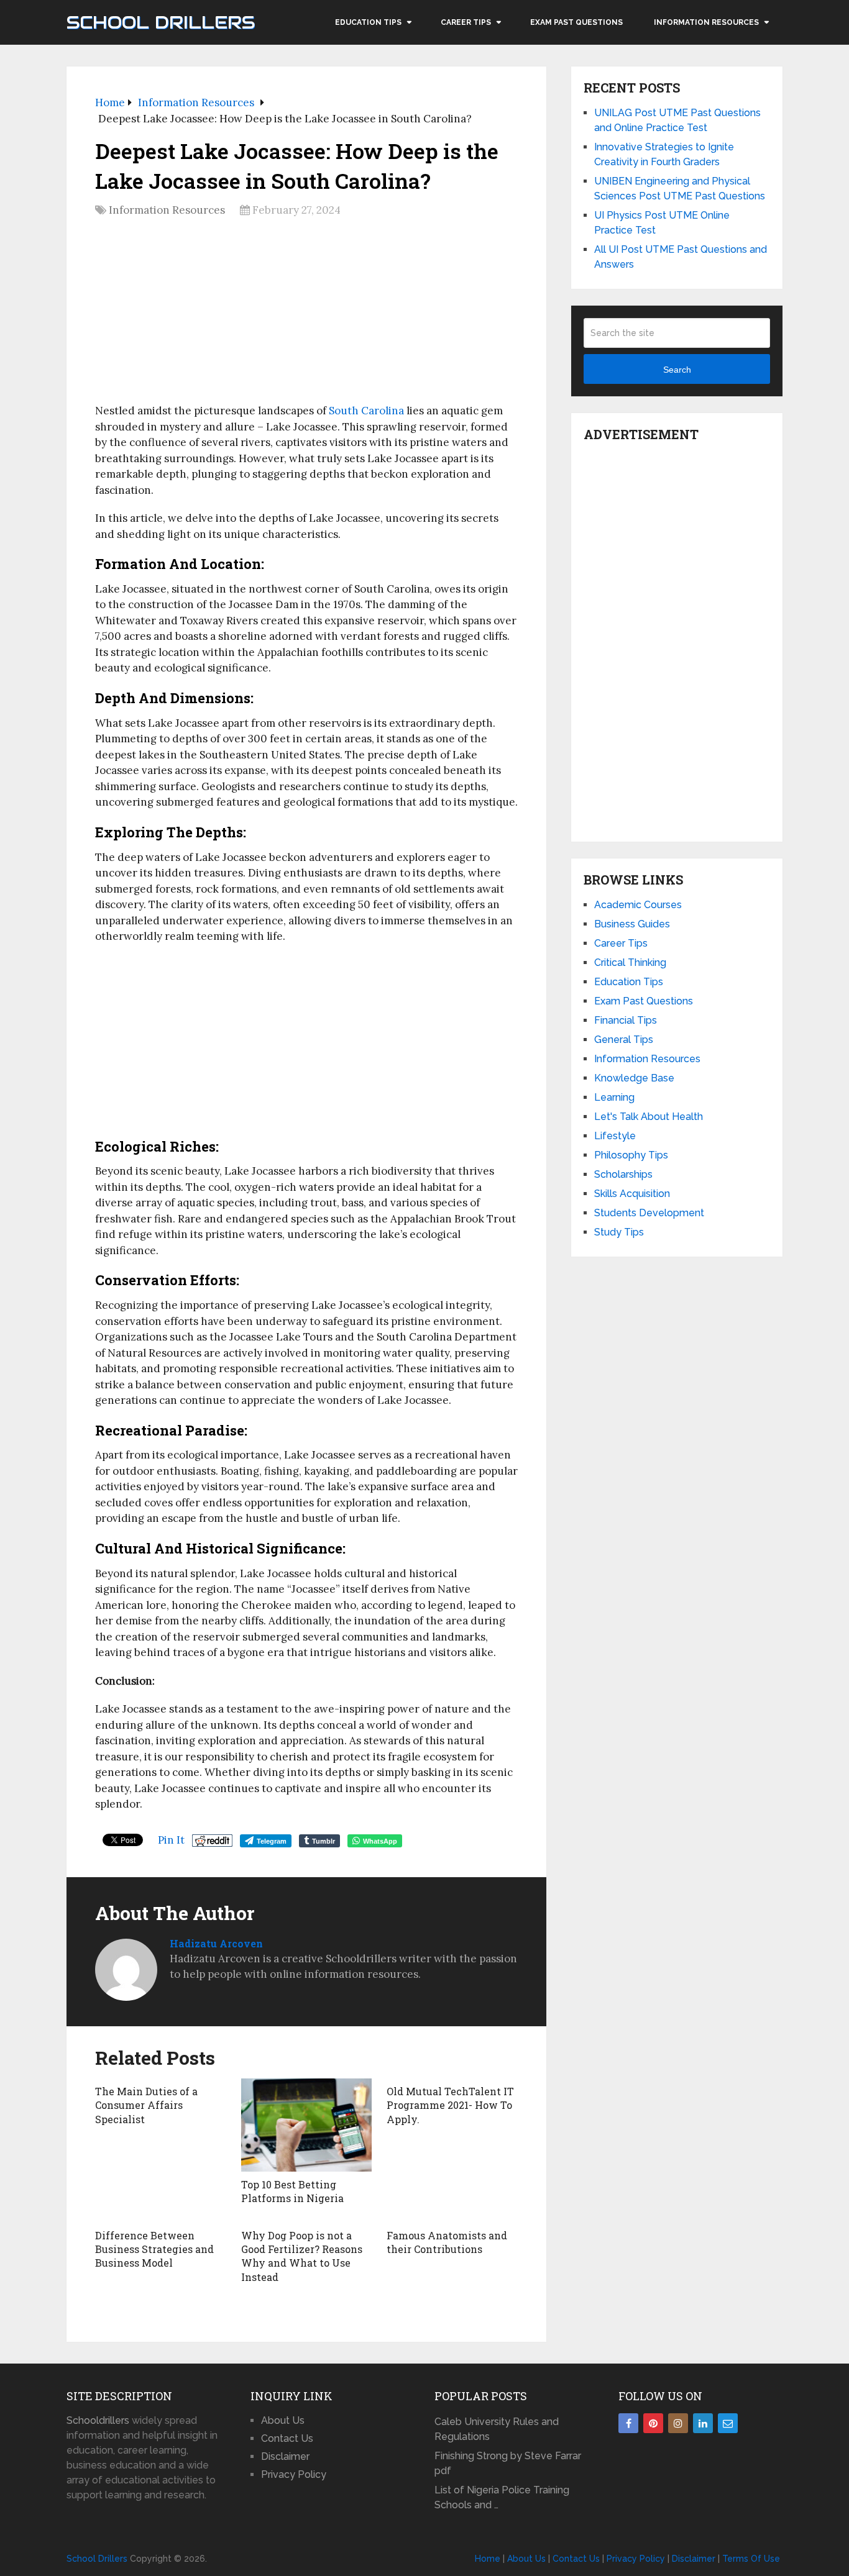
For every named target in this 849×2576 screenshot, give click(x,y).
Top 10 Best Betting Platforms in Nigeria (292, 2191)
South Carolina (366, 411)
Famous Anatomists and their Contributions (447, 2242)
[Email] (728, 2423)
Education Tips (368, 22)
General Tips (624, 1040)
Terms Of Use (751, 2559)
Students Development (649, 1213)
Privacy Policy (294, 2474)
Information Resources (706, 22)
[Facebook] (628, 2423)
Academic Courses (638, 905)
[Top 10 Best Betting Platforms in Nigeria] (307, 2125)
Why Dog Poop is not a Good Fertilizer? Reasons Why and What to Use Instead (302, 2256)
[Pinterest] (653, 2423)
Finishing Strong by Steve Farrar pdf (508, 2463)
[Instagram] (678, 2423)
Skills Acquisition (632, 1194)
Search (677, 370)
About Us (283, 2420)
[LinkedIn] (703, 2423)
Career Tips (466, 22)
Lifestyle (615, 1136)
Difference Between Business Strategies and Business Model (154, 2249)
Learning (614, 1097)
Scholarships (623, 1174)
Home (488, 2559)
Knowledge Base (634, 1078)
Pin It (171, 1840)
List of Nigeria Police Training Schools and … (502, 2497)
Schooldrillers (98, 2420)
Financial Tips (626, 1020)
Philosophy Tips (631, 1155)
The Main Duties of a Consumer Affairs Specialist (146, 2105)
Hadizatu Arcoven (216, 1943)
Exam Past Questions (576, 22)
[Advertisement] (306, 315)
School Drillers (161, 22)
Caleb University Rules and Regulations (497, 2429)
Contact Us (287, 2438)
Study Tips (619, 1232)
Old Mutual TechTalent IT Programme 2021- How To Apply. (450, 2105)
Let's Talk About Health (649, 1117)
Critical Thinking (630, 963)
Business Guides (632, 924)
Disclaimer (285, 2456)
